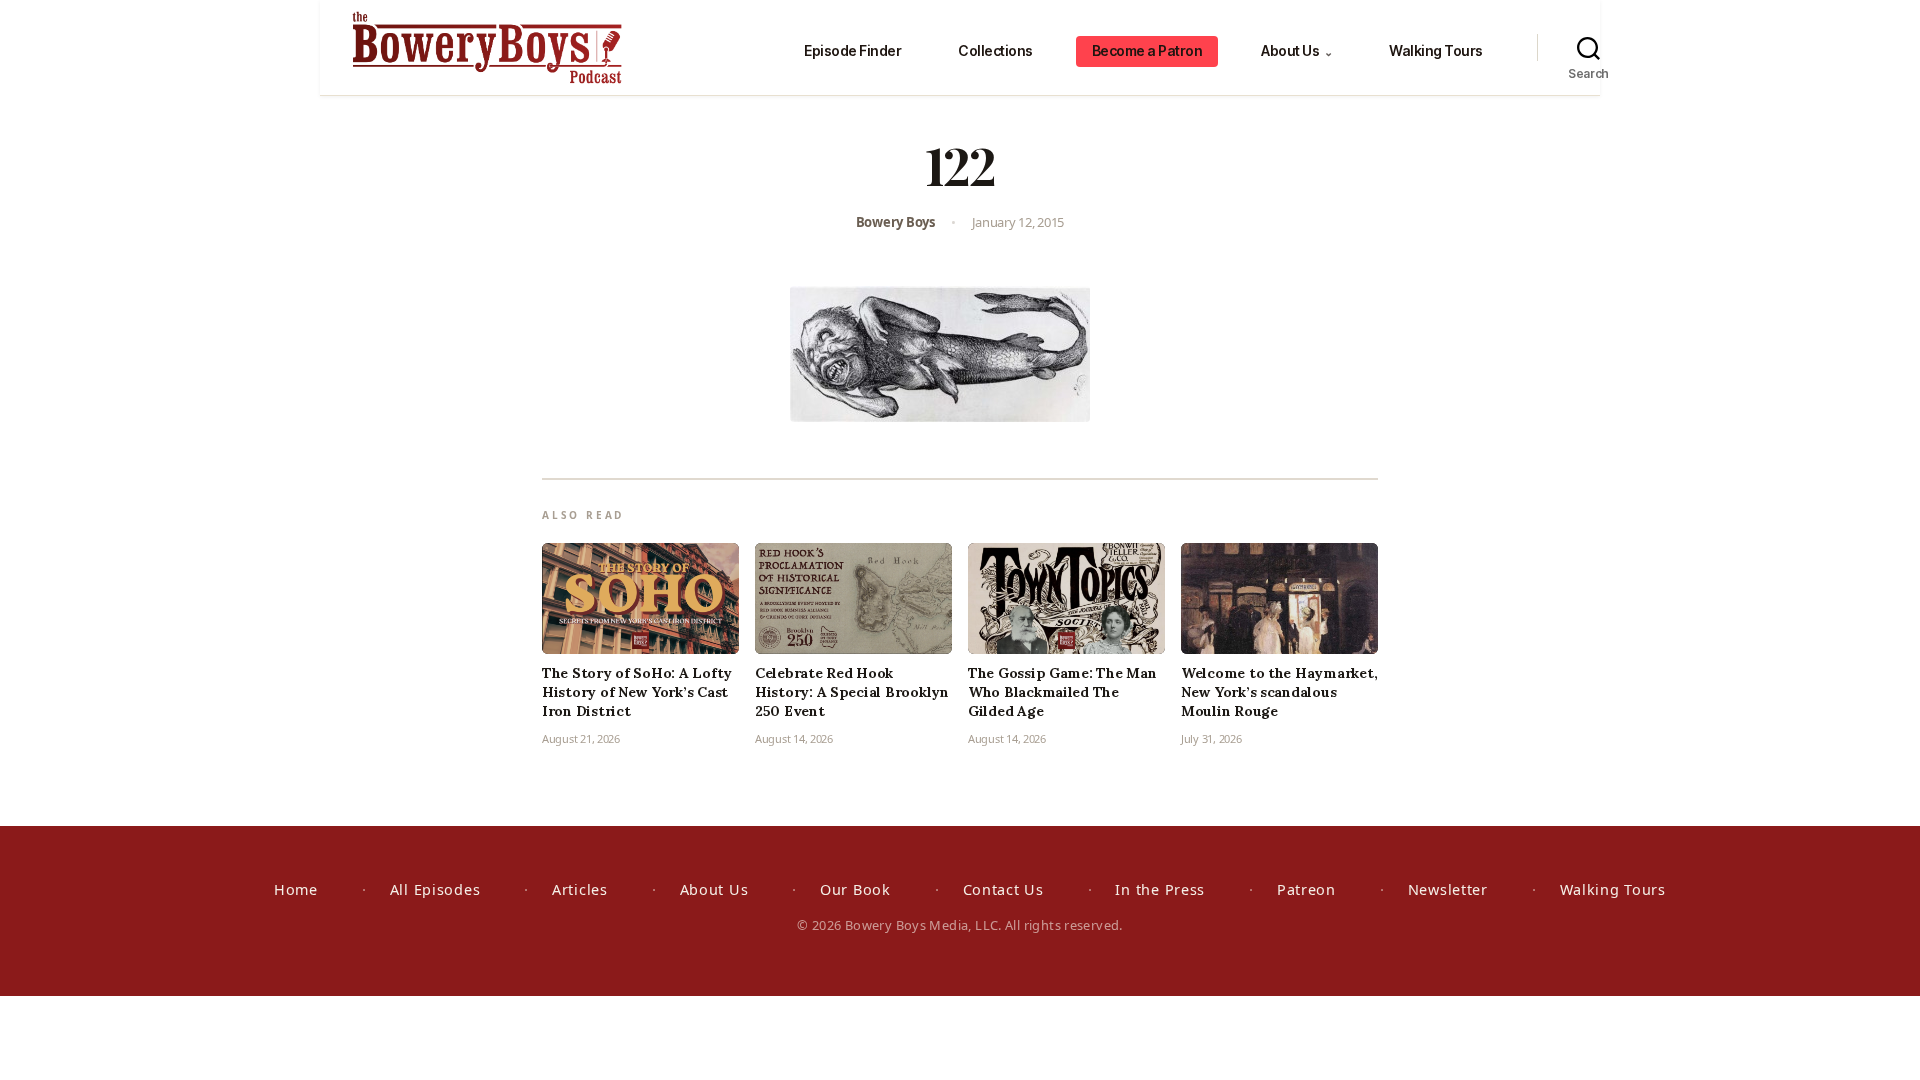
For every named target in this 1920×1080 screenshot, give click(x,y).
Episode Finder (852, 50)
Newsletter (1448, 889)
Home (296, 889)
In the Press (1160, 889)
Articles (580, 889)
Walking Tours (1436, 50)
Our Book (855, 889)
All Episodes (435, 889)
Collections (995, 50)
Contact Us (1003, 889)
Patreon (1306, 889)
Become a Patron (1147, 50)
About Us (1296, 50)
